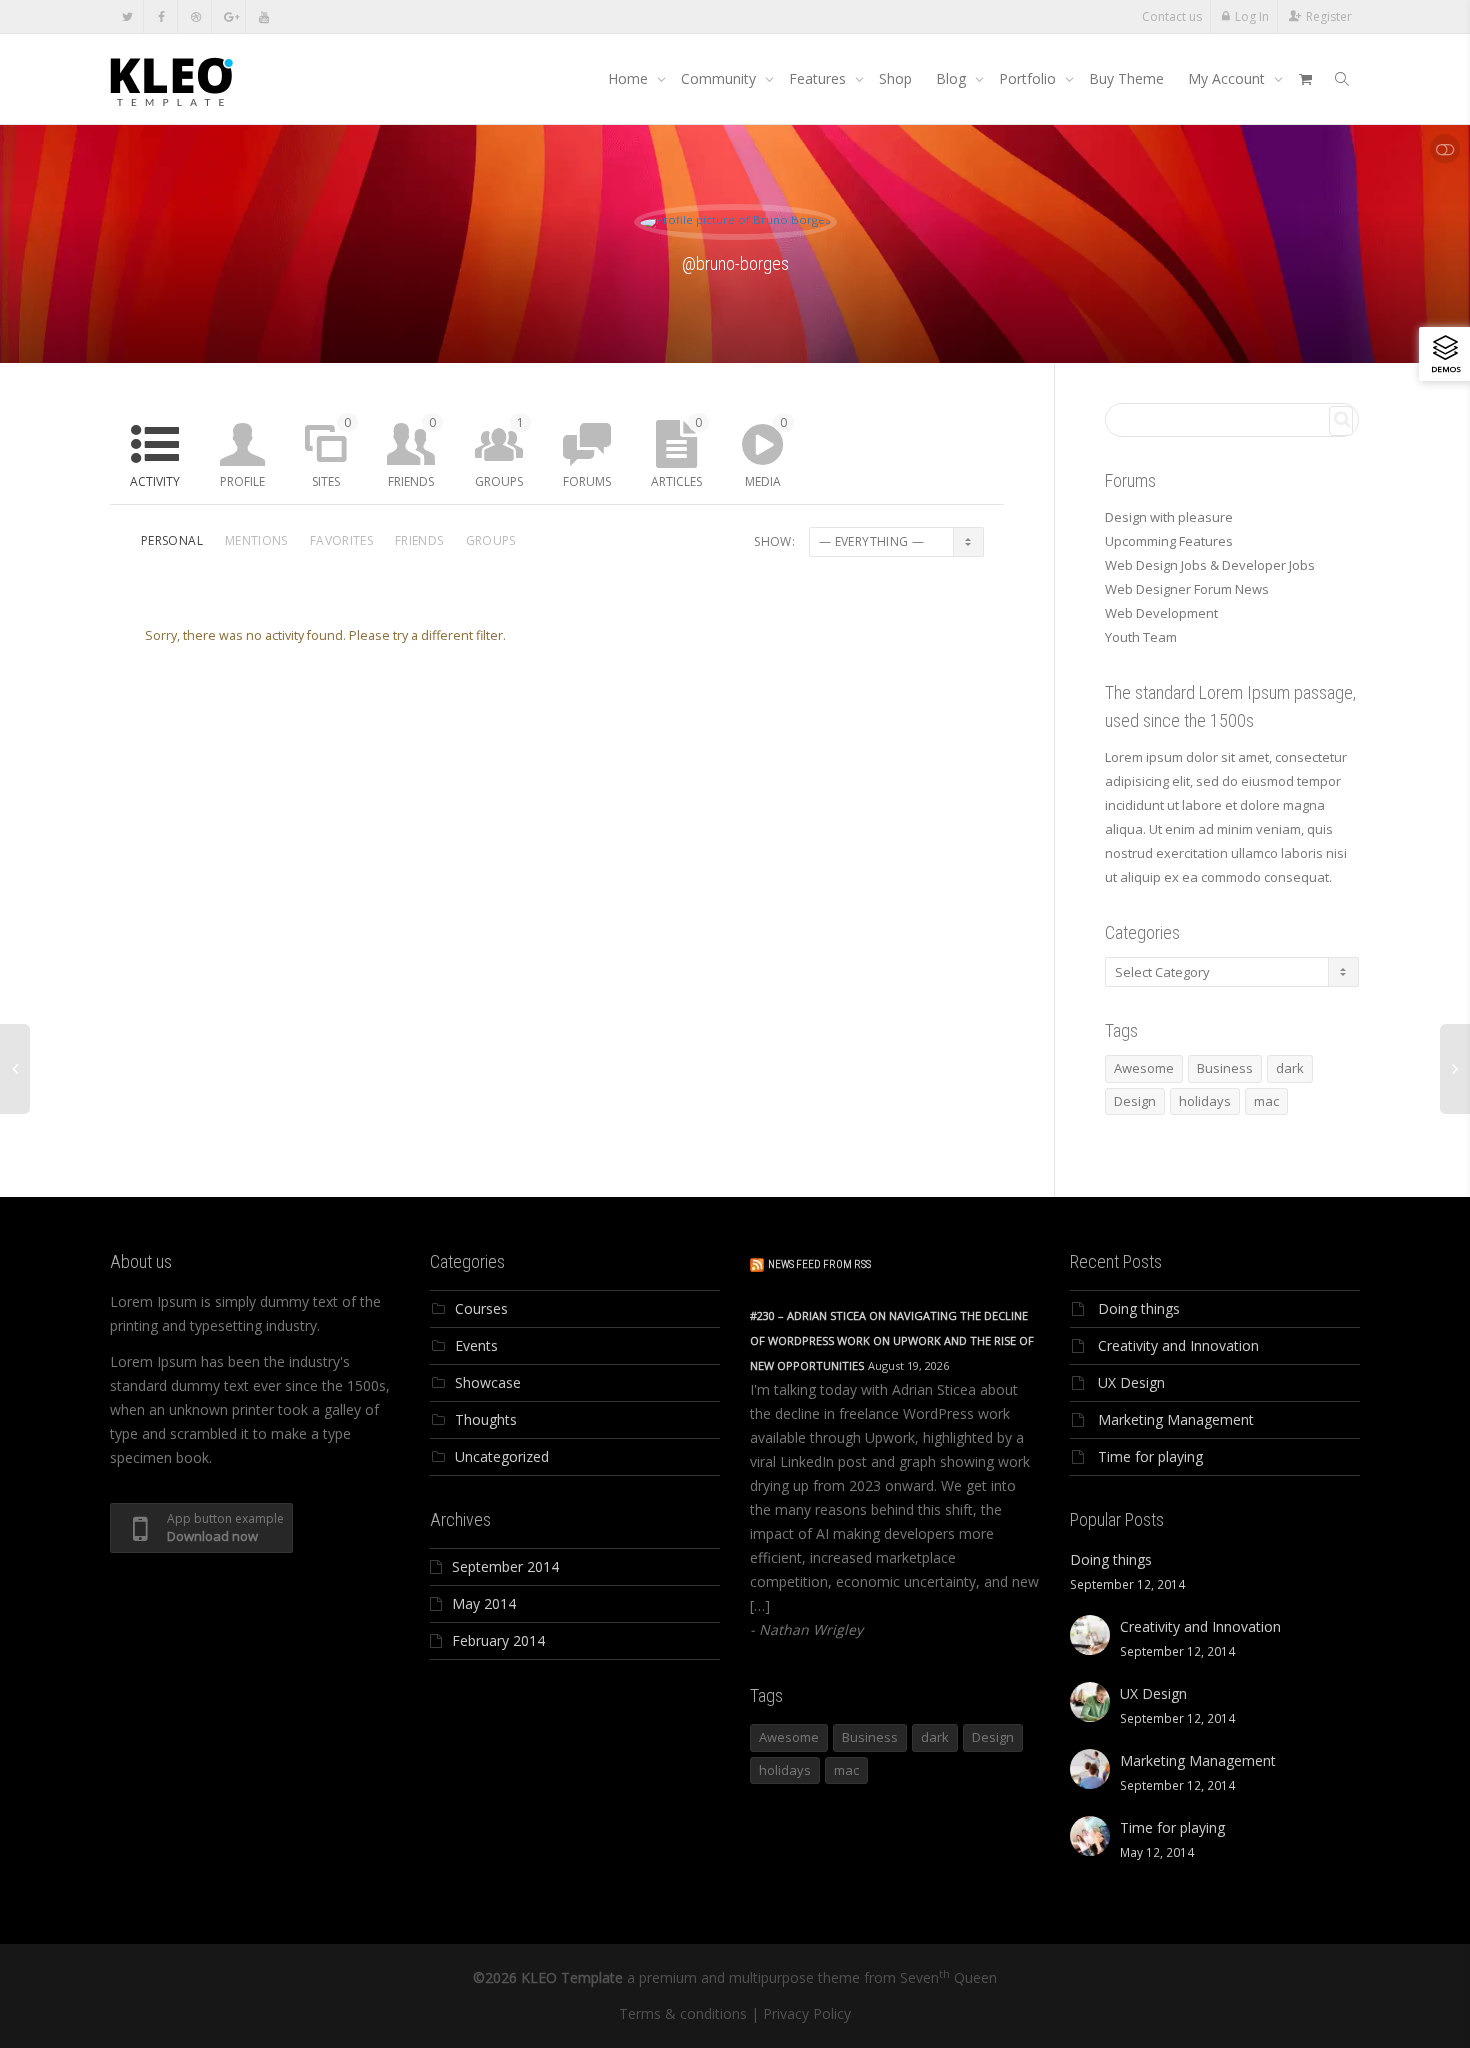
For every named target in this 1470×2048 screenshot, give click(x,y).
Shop (895, 78)
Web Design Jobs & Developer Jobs (1210, 565)
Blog (953, 78)
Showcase (488, 1382)
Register (1329, 16)
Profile (242, 481)
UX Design (1131, 1382)
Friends (412, 452)
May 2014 (484, 1603)
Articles (676, 452)
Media (766, 452)
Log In (1252, 16)
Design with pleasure (1169, 517)
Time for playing (1150, 1456)
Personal (172, 540)
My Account (1228, 78)
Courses (481, 1308)
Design (1135, 1101)
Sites (331, 452)
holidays (1205, 1101)
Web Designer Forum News (1187, 589)
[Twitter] (127, 16)
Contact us (1172, 16)
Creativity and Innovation (1178, 1345)
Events (476, 1345)
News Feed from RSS (819, 1264)
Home (630, 78)
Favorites (341, 540)
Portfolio (1029, 78)
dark (1290, 1068)
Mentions (256, 540)
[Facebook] (161, 16)
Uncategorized (502, 1456)
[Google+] (229, 16)
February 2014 (498, 1640)
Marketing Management (1176, 1419)
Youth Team (1141, 637)
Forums (587, 481)
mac (1266, 1101)
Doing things (1139, 1308)
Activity (155, 481)
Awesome (1144, 1068)
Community (720, 78)
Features (819, 78)
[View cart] (1305, 79)
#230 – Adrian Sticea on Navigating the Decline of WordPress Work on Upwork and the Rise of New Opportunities (892, 1340)
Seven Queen (948, 1977)
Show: (774, 541)
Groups (499, 452)
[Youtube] (263, 16)
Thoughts (486, 1419)
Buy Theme (1126, 78)
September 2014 (505, 1566)
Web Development (1161, 613)
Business (1225, 1068)
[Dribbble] (195, 16)
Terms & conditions (683, 2013)
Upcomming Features (1169, 541)
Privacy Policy (807, 2013)
